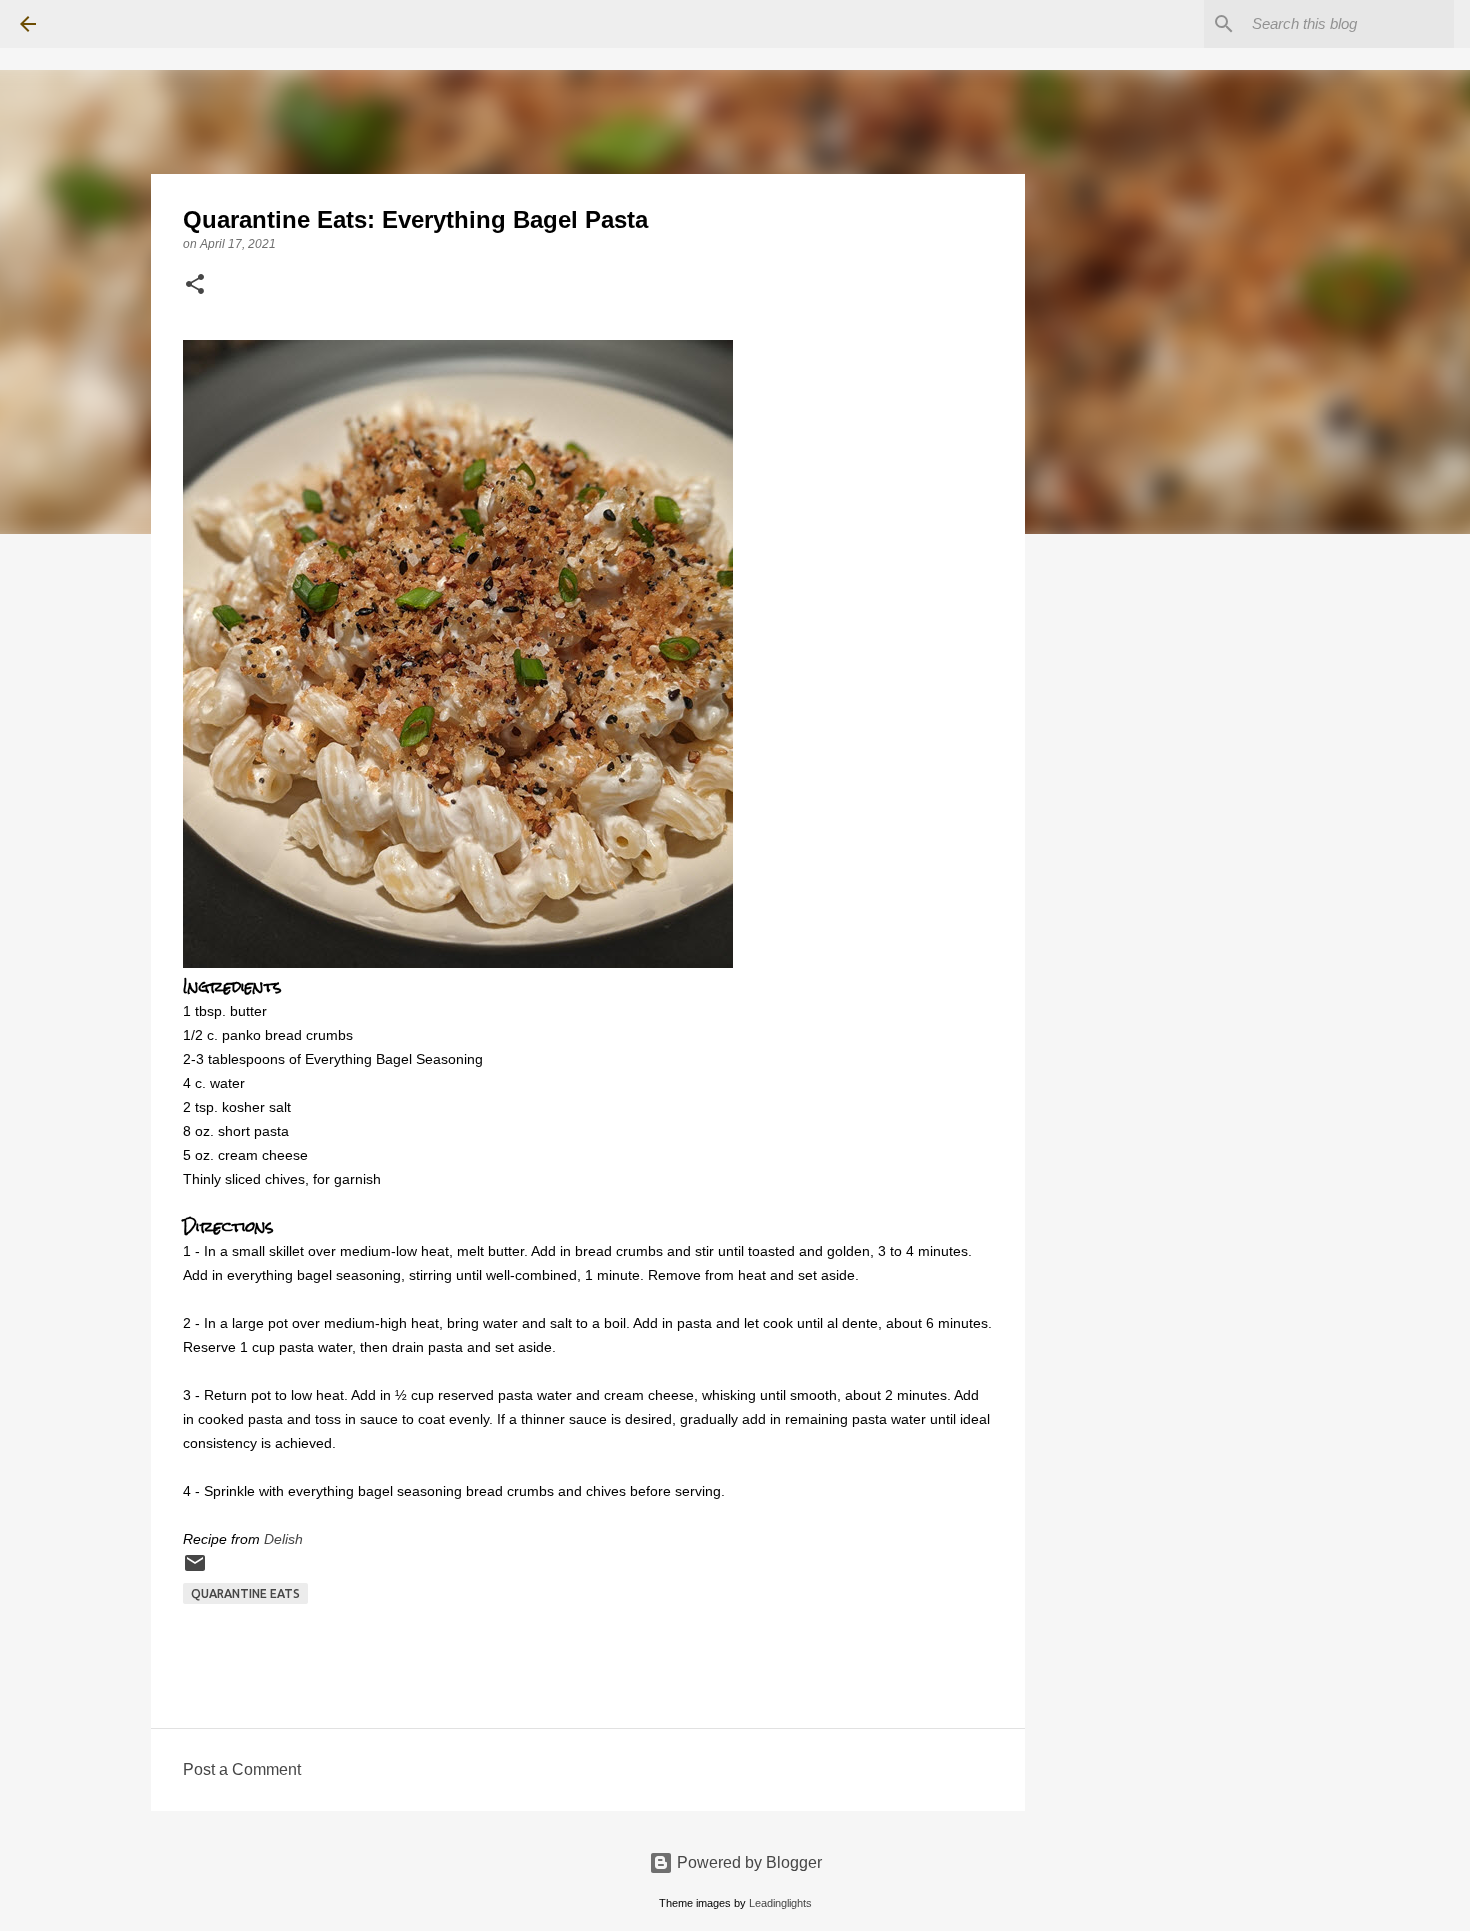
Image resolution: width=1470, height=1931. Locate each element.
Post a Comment (242, 1769)
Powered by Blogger (747, 1862)
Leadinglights (780, 1903)
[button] (195, 286)
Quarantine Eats (245, 1593)
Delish (283, 1539)
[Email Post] (195, 1570)
